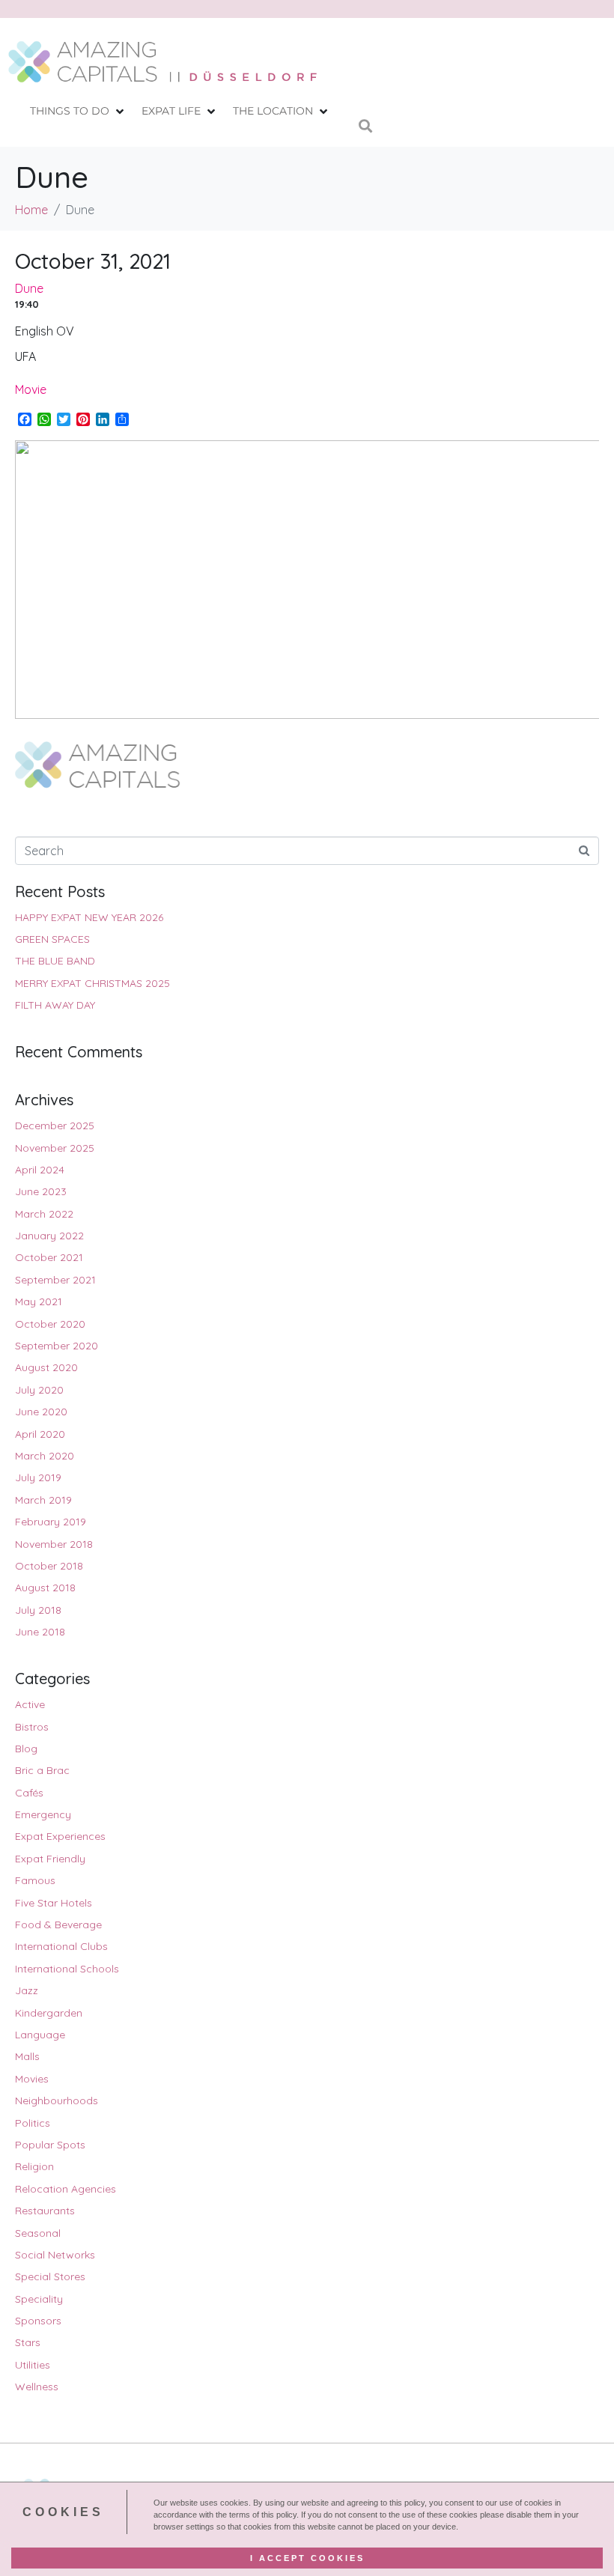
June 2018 (40, 1632)
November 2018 (54, 1544)
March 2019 (43, 1500)
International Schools (67, 1969)
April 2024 (40, 1170)
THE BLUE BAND (55, 961)
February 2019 (51, 1522)
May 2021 (39, 1301)
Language (40, 2035)
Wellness (37, 2387)
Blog (26, 1749)
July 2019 (38, 1477)
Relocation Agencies (66, 2189)
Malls (27, 2056)
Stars (28, 2342)
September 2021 (55, 1280)
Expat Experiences (60, 1836)
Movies (32, 2079)
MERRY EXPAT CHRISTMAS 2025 (92, 983)
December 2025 (55, 1126)
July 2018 (38, 1610)
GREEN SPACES (52, 939)
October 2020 (50, 1324)
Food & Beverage (58, 1925)
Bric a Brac (42, 1770)
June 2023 (41, 1191)
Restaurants (45, 2211)
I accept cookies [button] (307, 2558)
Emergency (43, 1814)
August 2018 (45, 1588)
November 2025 (55, 1148)
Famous (35, 1880)
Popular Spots (50, 2145)
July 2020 (39, 1390)
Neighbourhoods (57, 2100)
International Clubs (61, 1946)
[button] (78, 111)
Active (30, 1704)
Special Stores (50, 2276)
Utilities (33, 2365)
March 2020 (45, 1456)
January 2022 (49, 1236)
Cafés (29, 1793)
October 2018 (49, 1566)
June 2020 (41, 1412)
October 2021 (49, 1257)
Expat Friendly (50, 1859)
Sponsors (38, 2321)
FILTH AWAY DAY (55, 1005)
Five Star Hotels (54, 1903)
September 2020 (57, 1346)
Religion (34, 2166)
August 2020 (46, 1367)
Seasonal (38, 2233)
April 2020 (40, 1434)
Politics (33, 2123)
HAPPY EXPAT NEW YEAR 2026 (89, 917)
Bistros (32, 1727)
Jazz (27, 1990)
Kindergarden (49, 2013)
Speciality (39, 2299)
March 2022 (44, 1214)
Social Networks (55, 2255)
